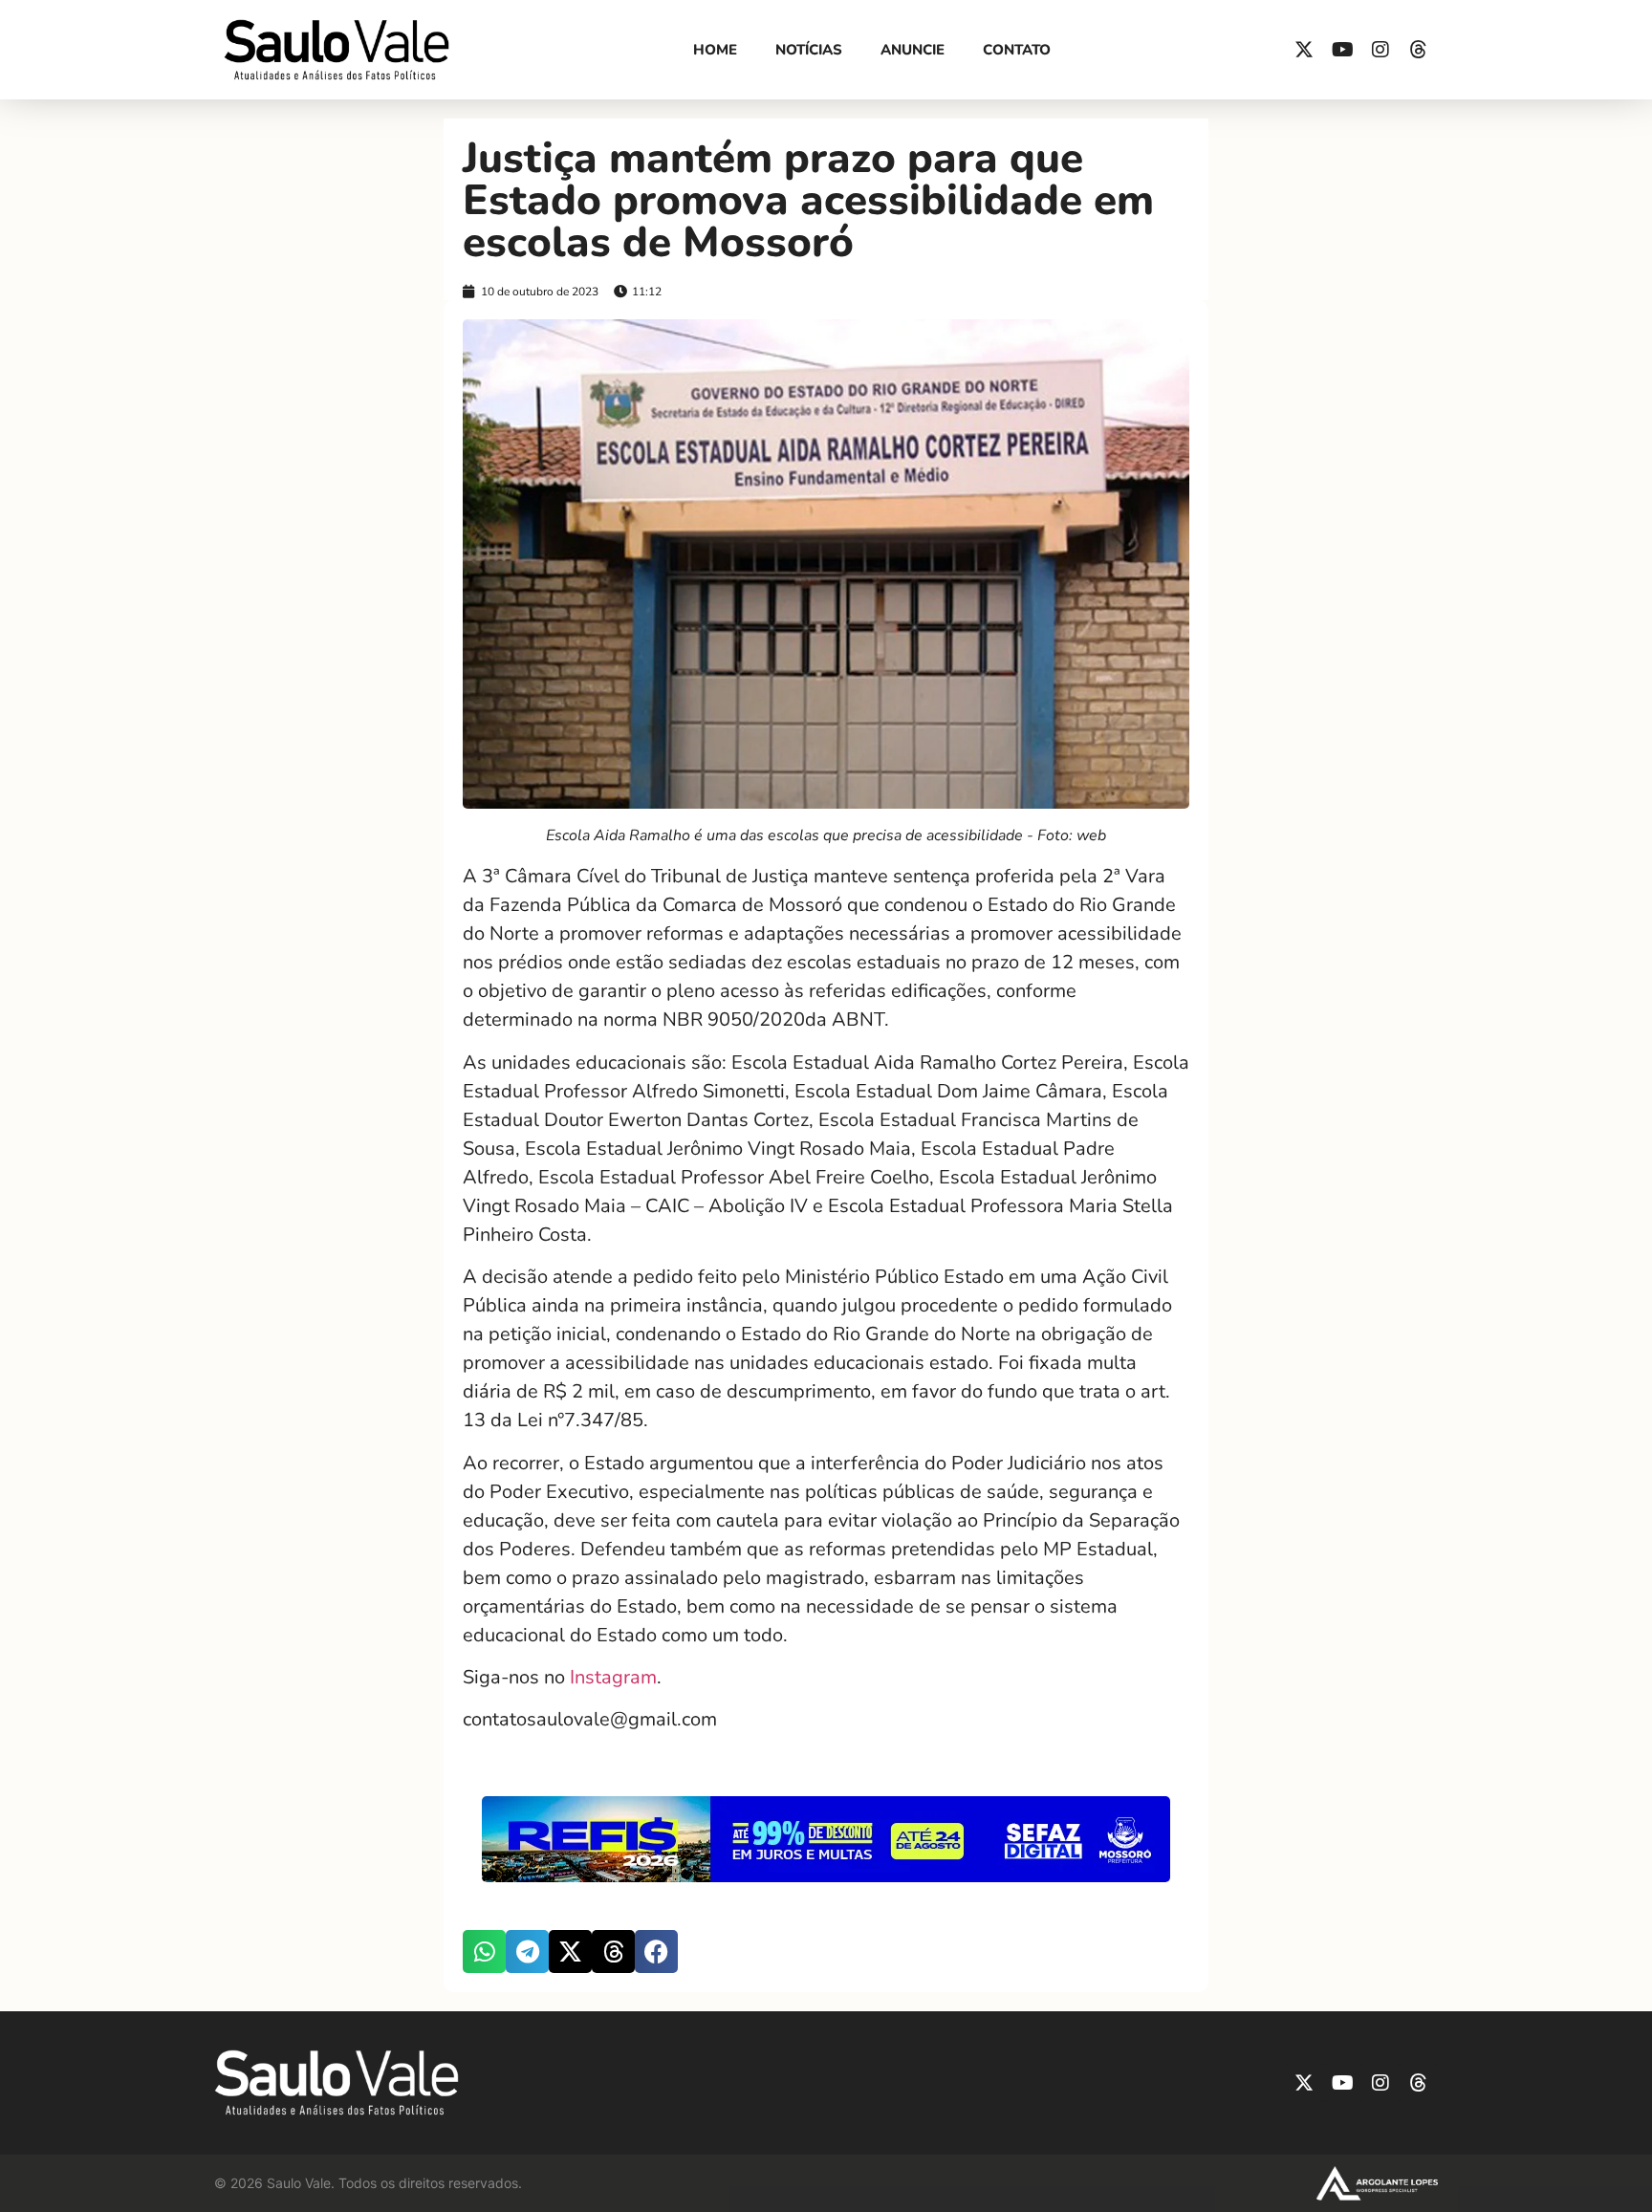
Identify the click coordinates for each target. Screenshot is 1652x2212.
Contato (1017, 50)
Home (715, 50)
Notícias (809, 50)
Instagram (613, 1677)
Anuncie (913, 50)
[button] (484, 1952)
